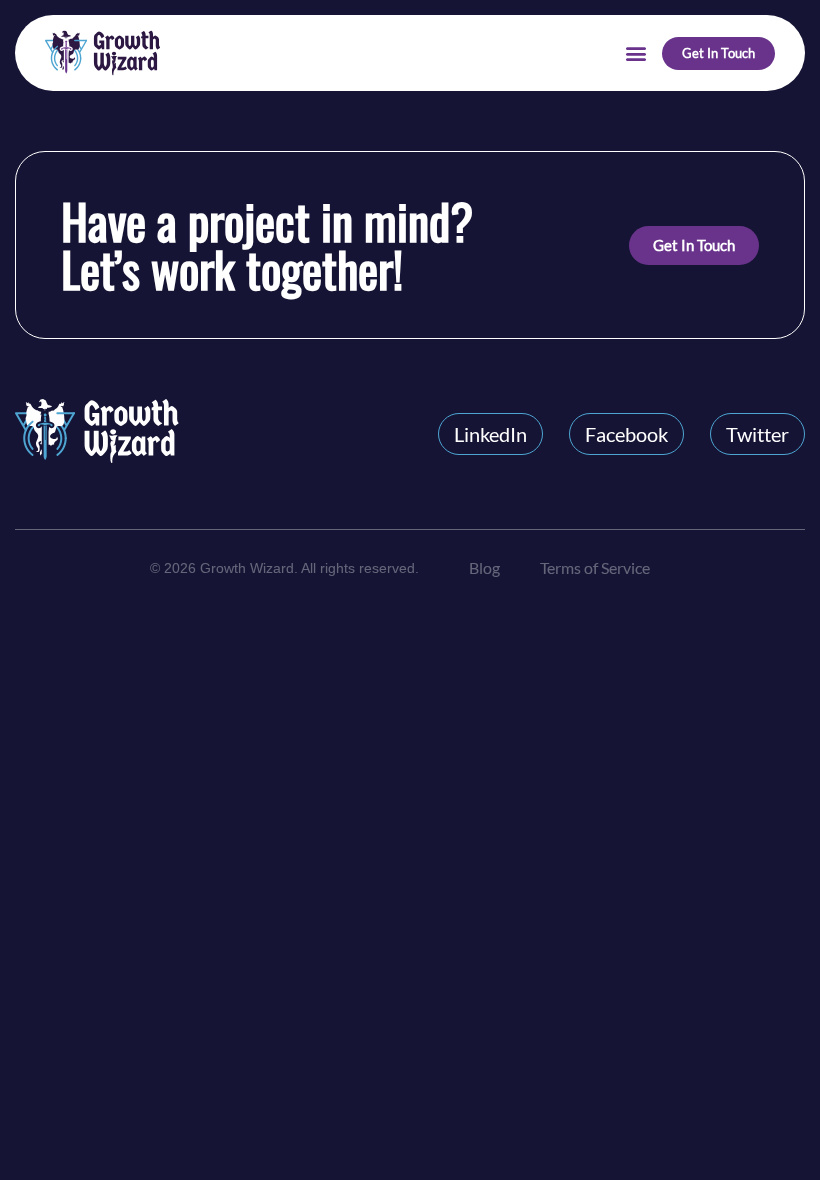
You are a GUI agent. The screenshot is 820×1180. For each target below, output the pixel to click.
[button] (635, 53)
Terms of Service (595, 567)
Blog (484, 567)
